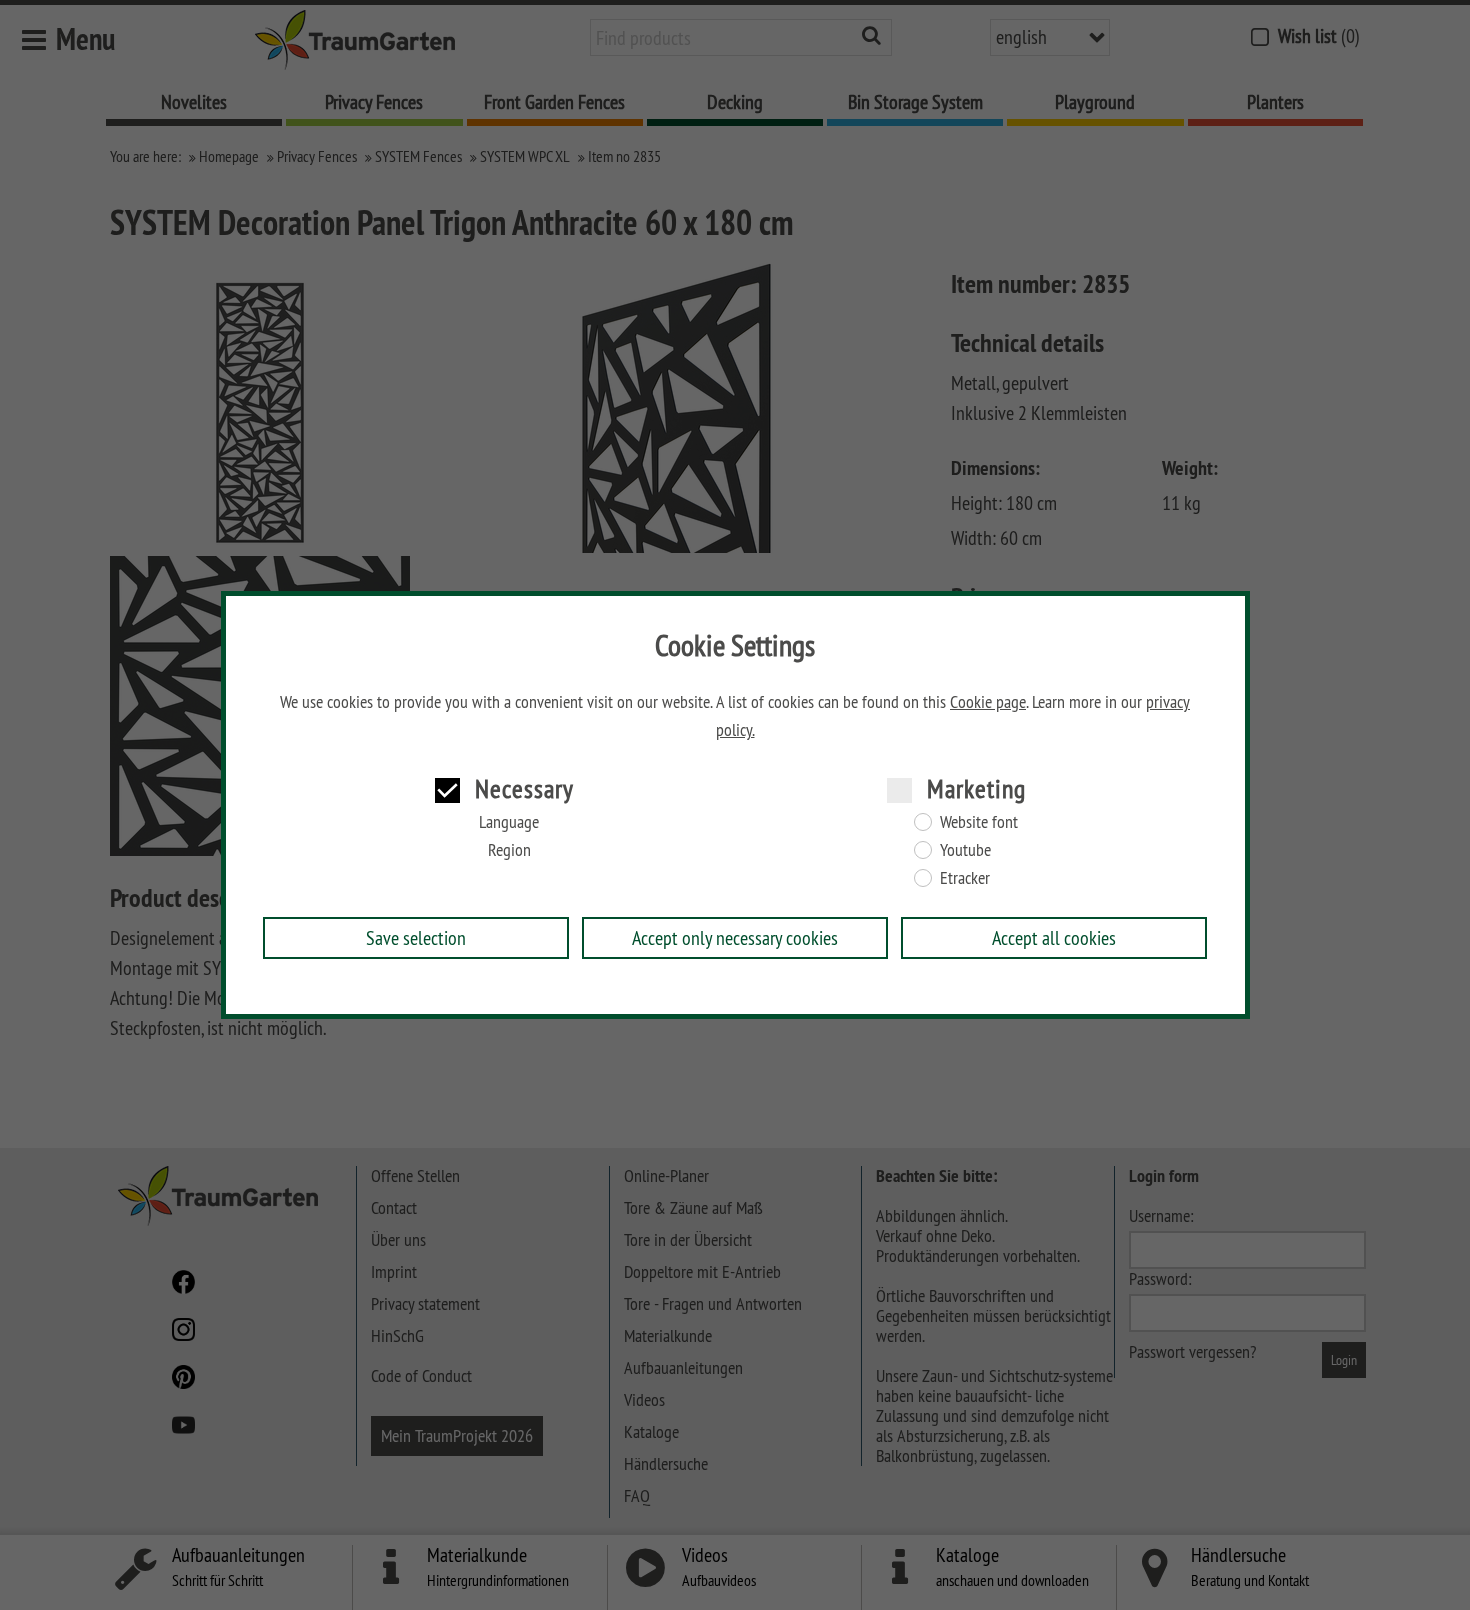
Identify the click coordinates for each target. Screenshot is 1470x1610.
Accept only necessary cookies (735, 937)
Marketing (976, 788)
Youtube (965, 850)
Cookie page (988, 702)
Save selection (416, 937)
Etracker (965, 878)
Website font (979, 822)
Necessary (524, 788)
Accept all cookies (1054, 937)
